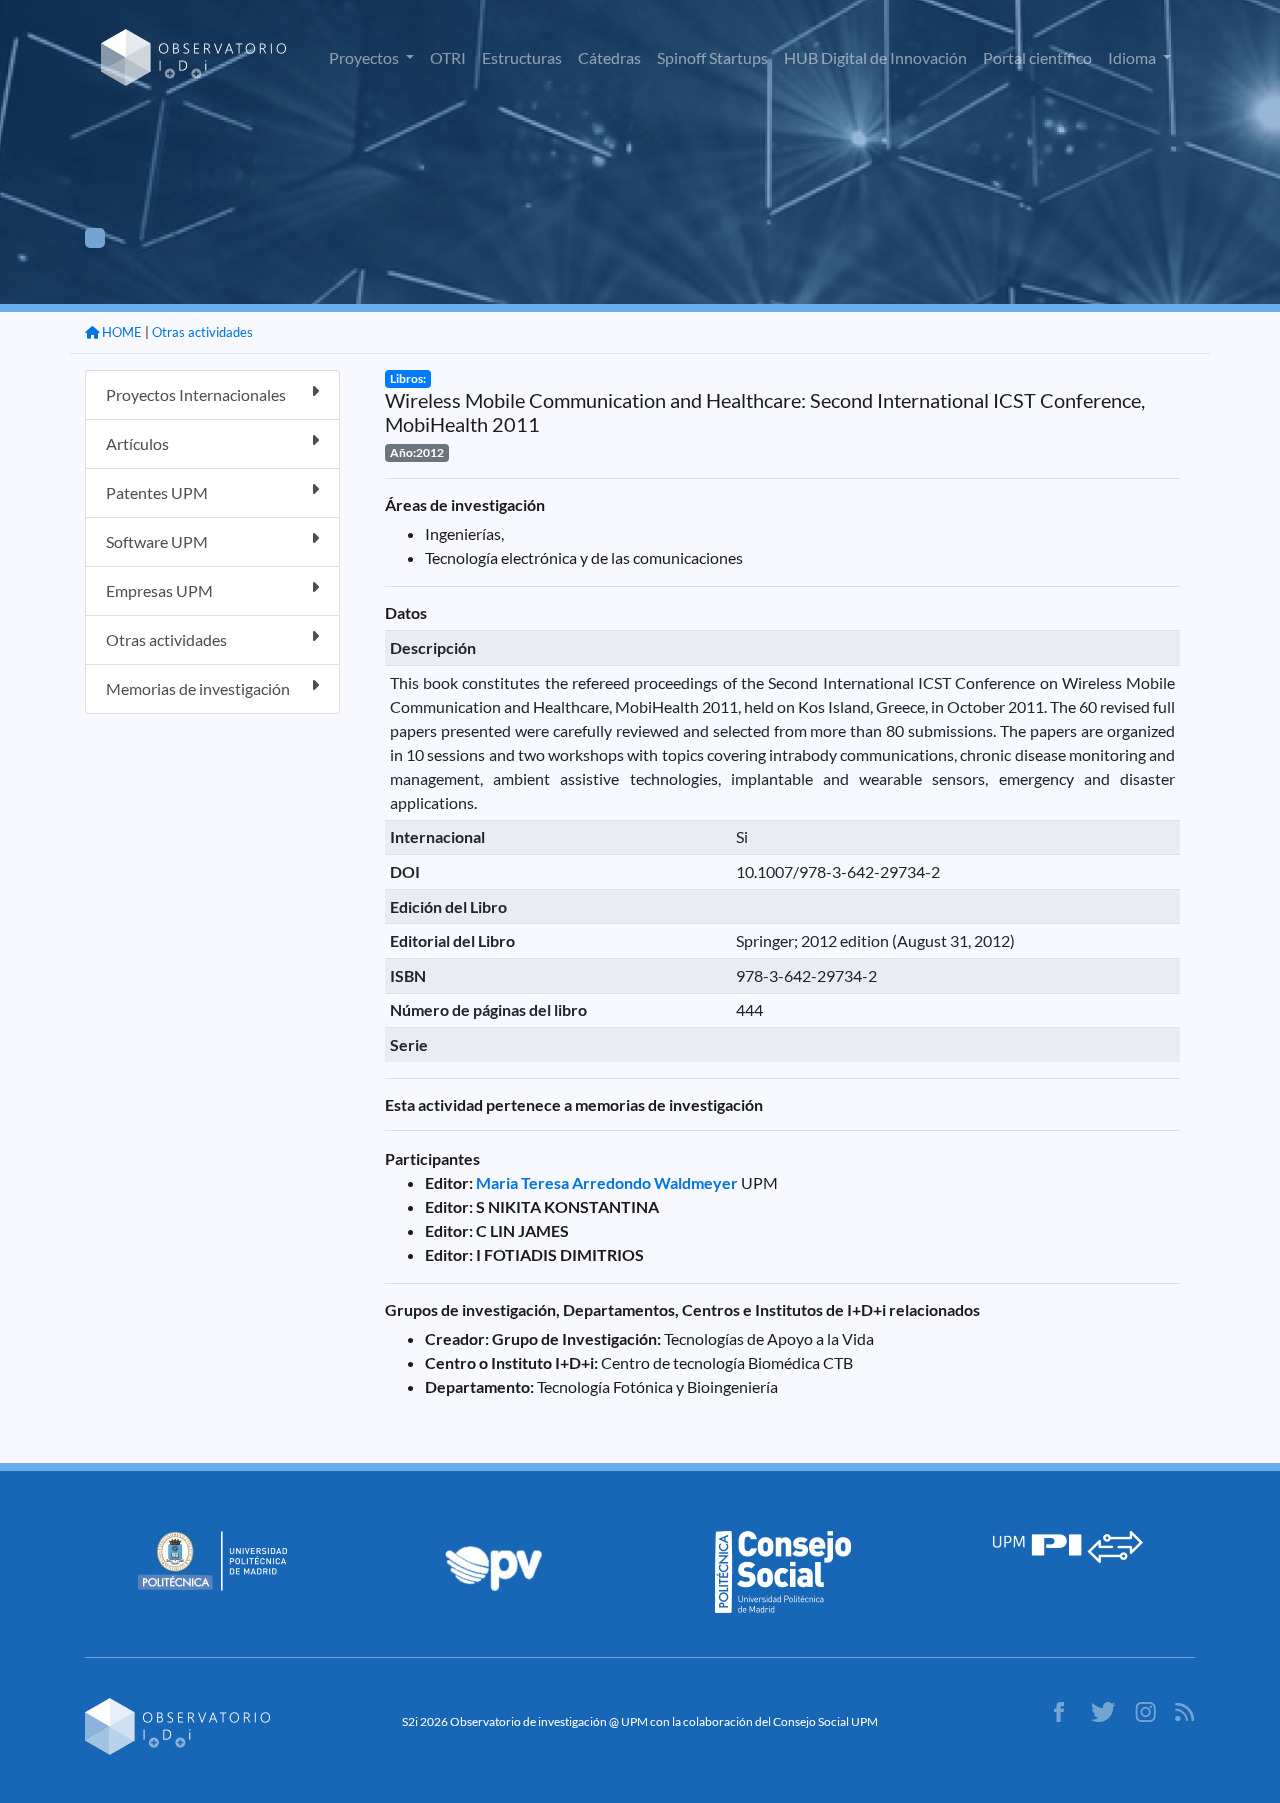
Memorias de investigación (198, 688)
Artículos (137, 443)
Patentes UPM (157, 492)
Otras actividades (202, 332)
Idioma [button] (1133, 57)
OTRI (448, 57)
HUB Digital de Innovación (875, 57)
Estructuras (522, 57)
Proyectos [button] (365, 57)
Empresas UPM (159, 590)
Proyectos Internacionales (196, 394)
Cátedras (609, 57)
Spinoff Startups (712, 57)
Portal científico (1037, 57)
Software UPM (157, 541)
